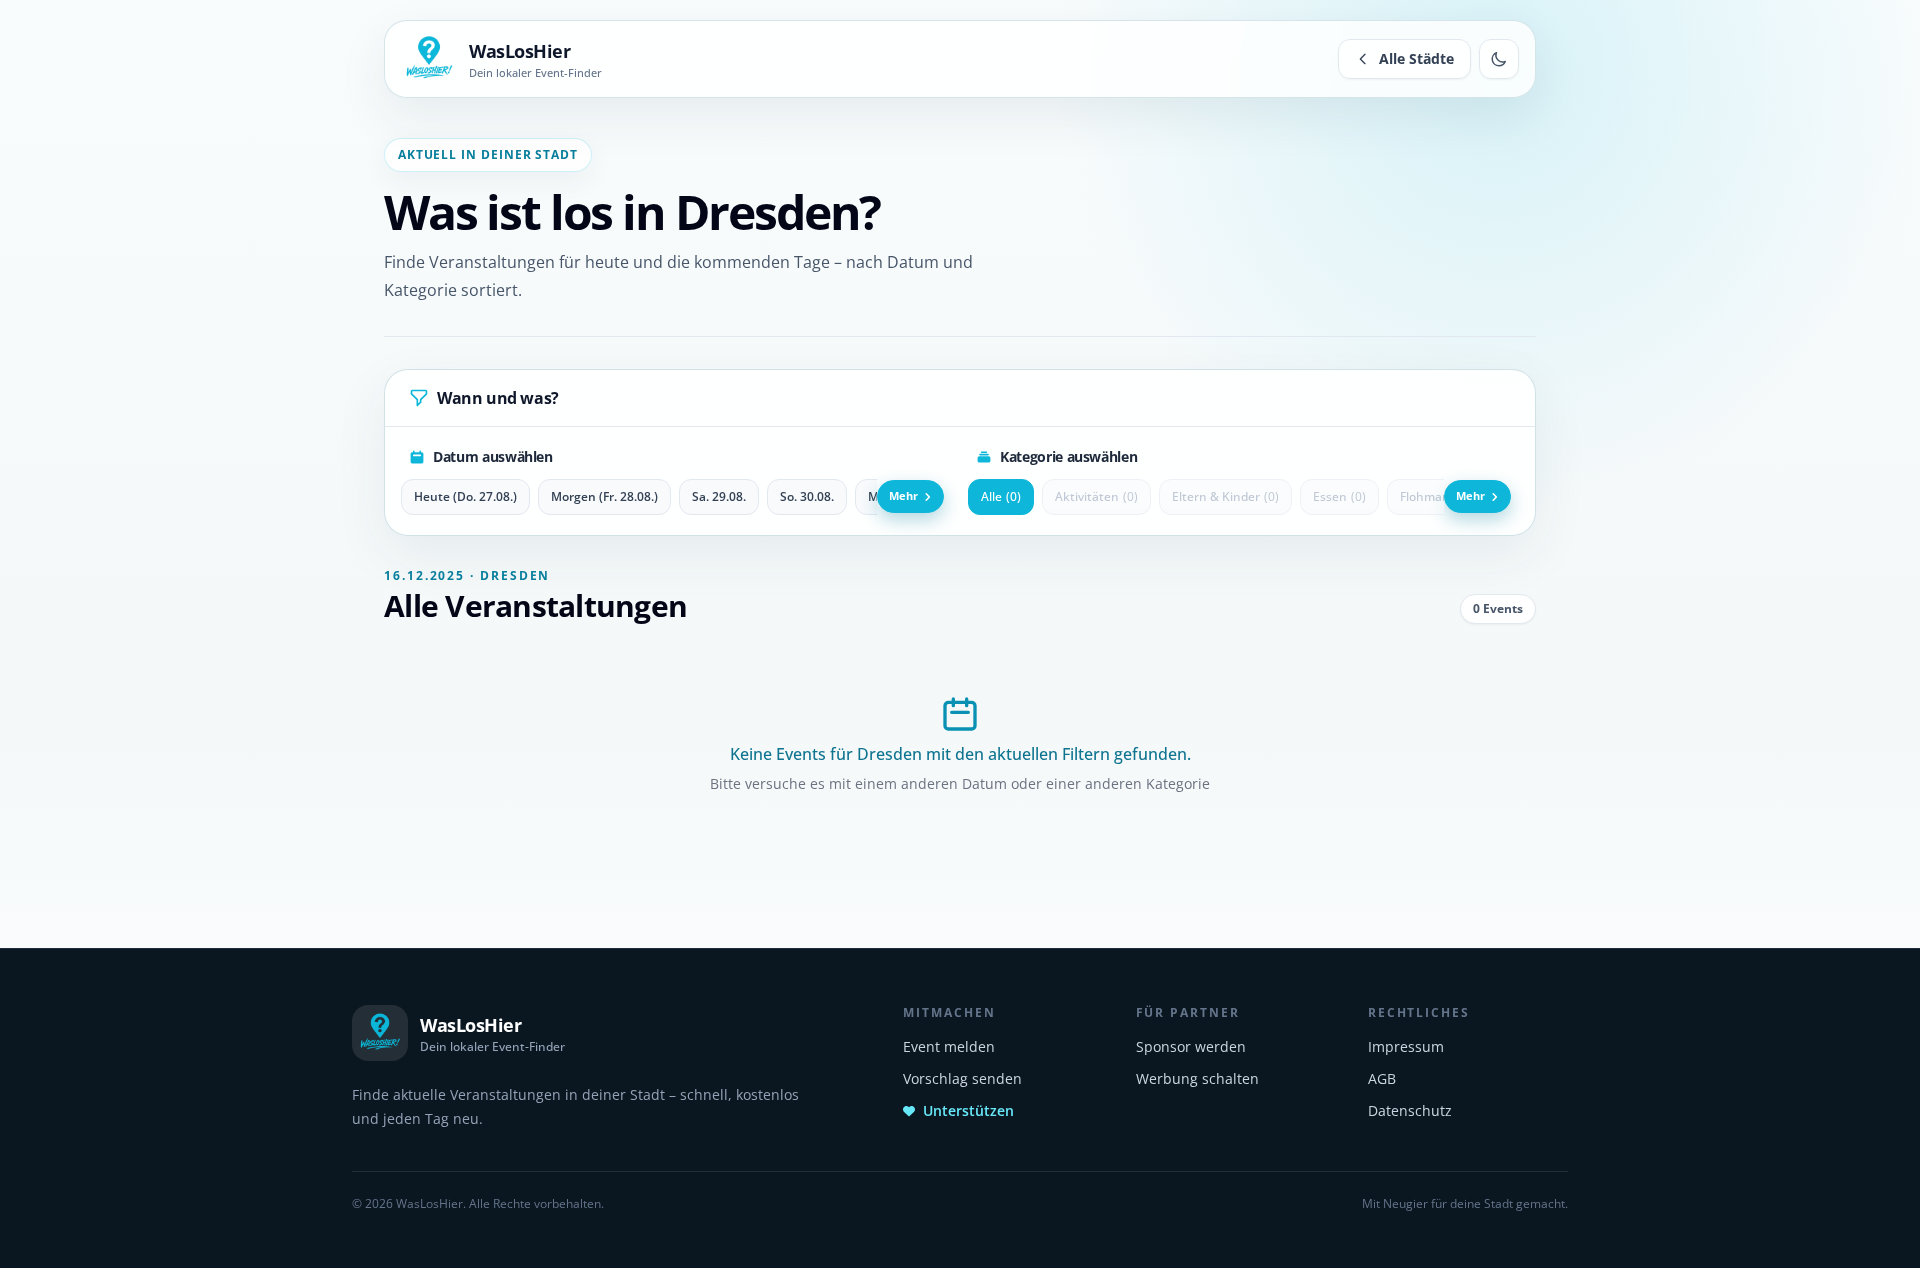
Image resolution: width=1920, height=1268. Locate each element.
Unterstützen (968, 1110)
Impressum (1406, 1046)
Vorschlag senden (962, 1078)
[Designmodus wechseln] (1499, 59)
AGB (1382, 1078)
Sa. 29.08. (719, 496)
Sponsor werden (1191, 1046)
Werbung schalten (1197, 1078)
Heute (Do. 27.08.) (465, 496)
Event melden (949, 1046)
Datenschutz (1410, 1110)
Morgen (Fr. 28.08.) (604, 496)
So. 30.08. (807, 496)
